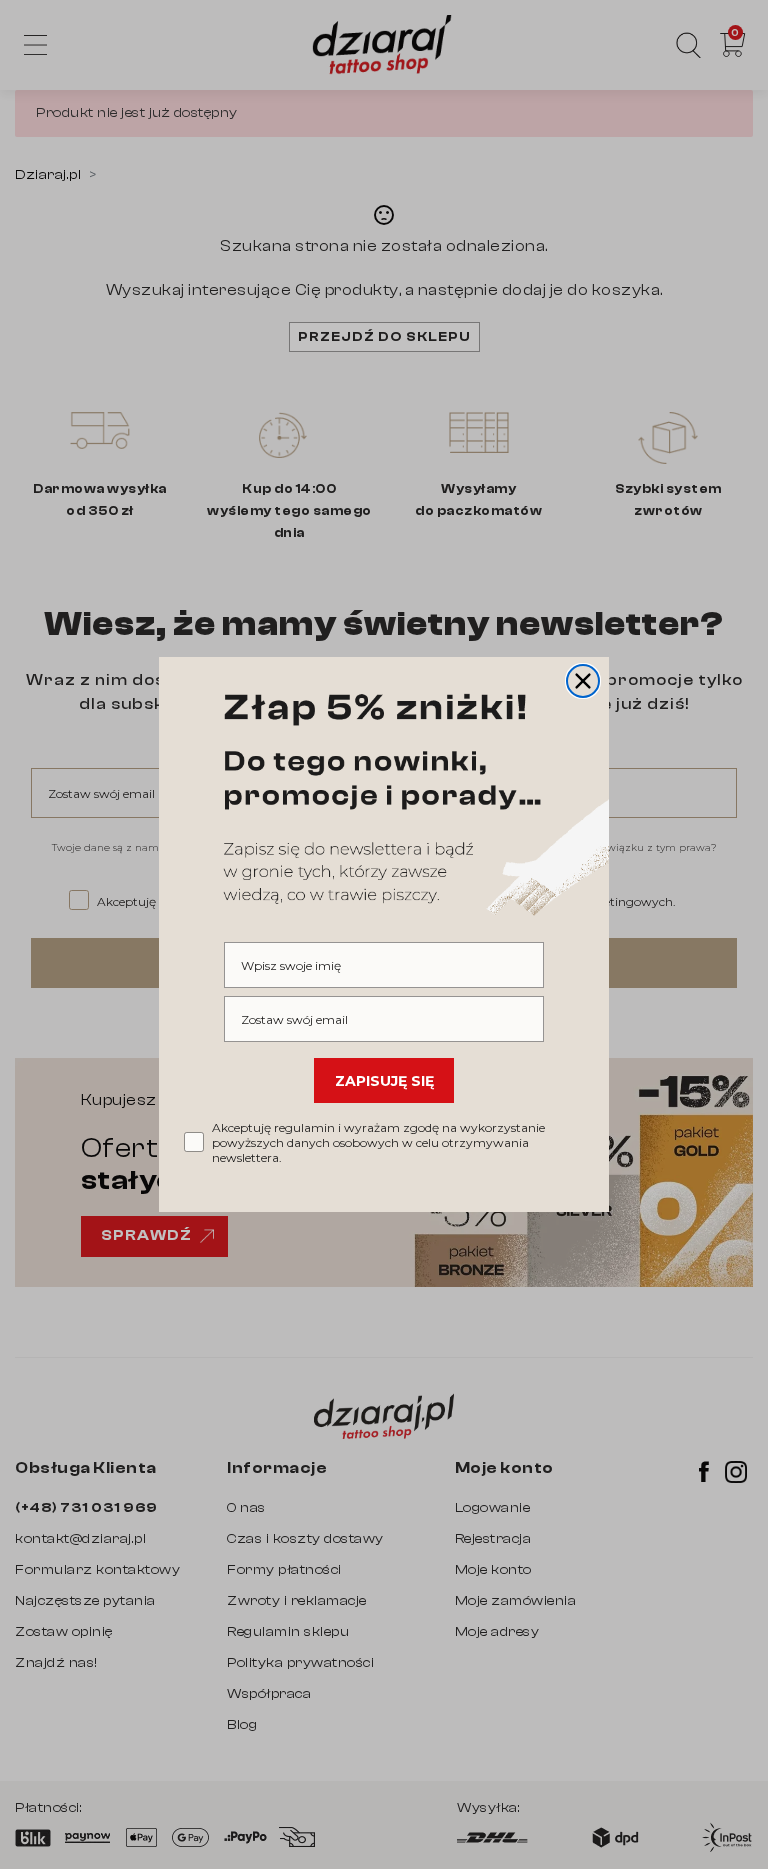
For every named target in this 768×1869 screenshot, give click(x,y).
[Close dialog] (583, 681)
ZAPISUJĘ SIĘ (384, 1081)
